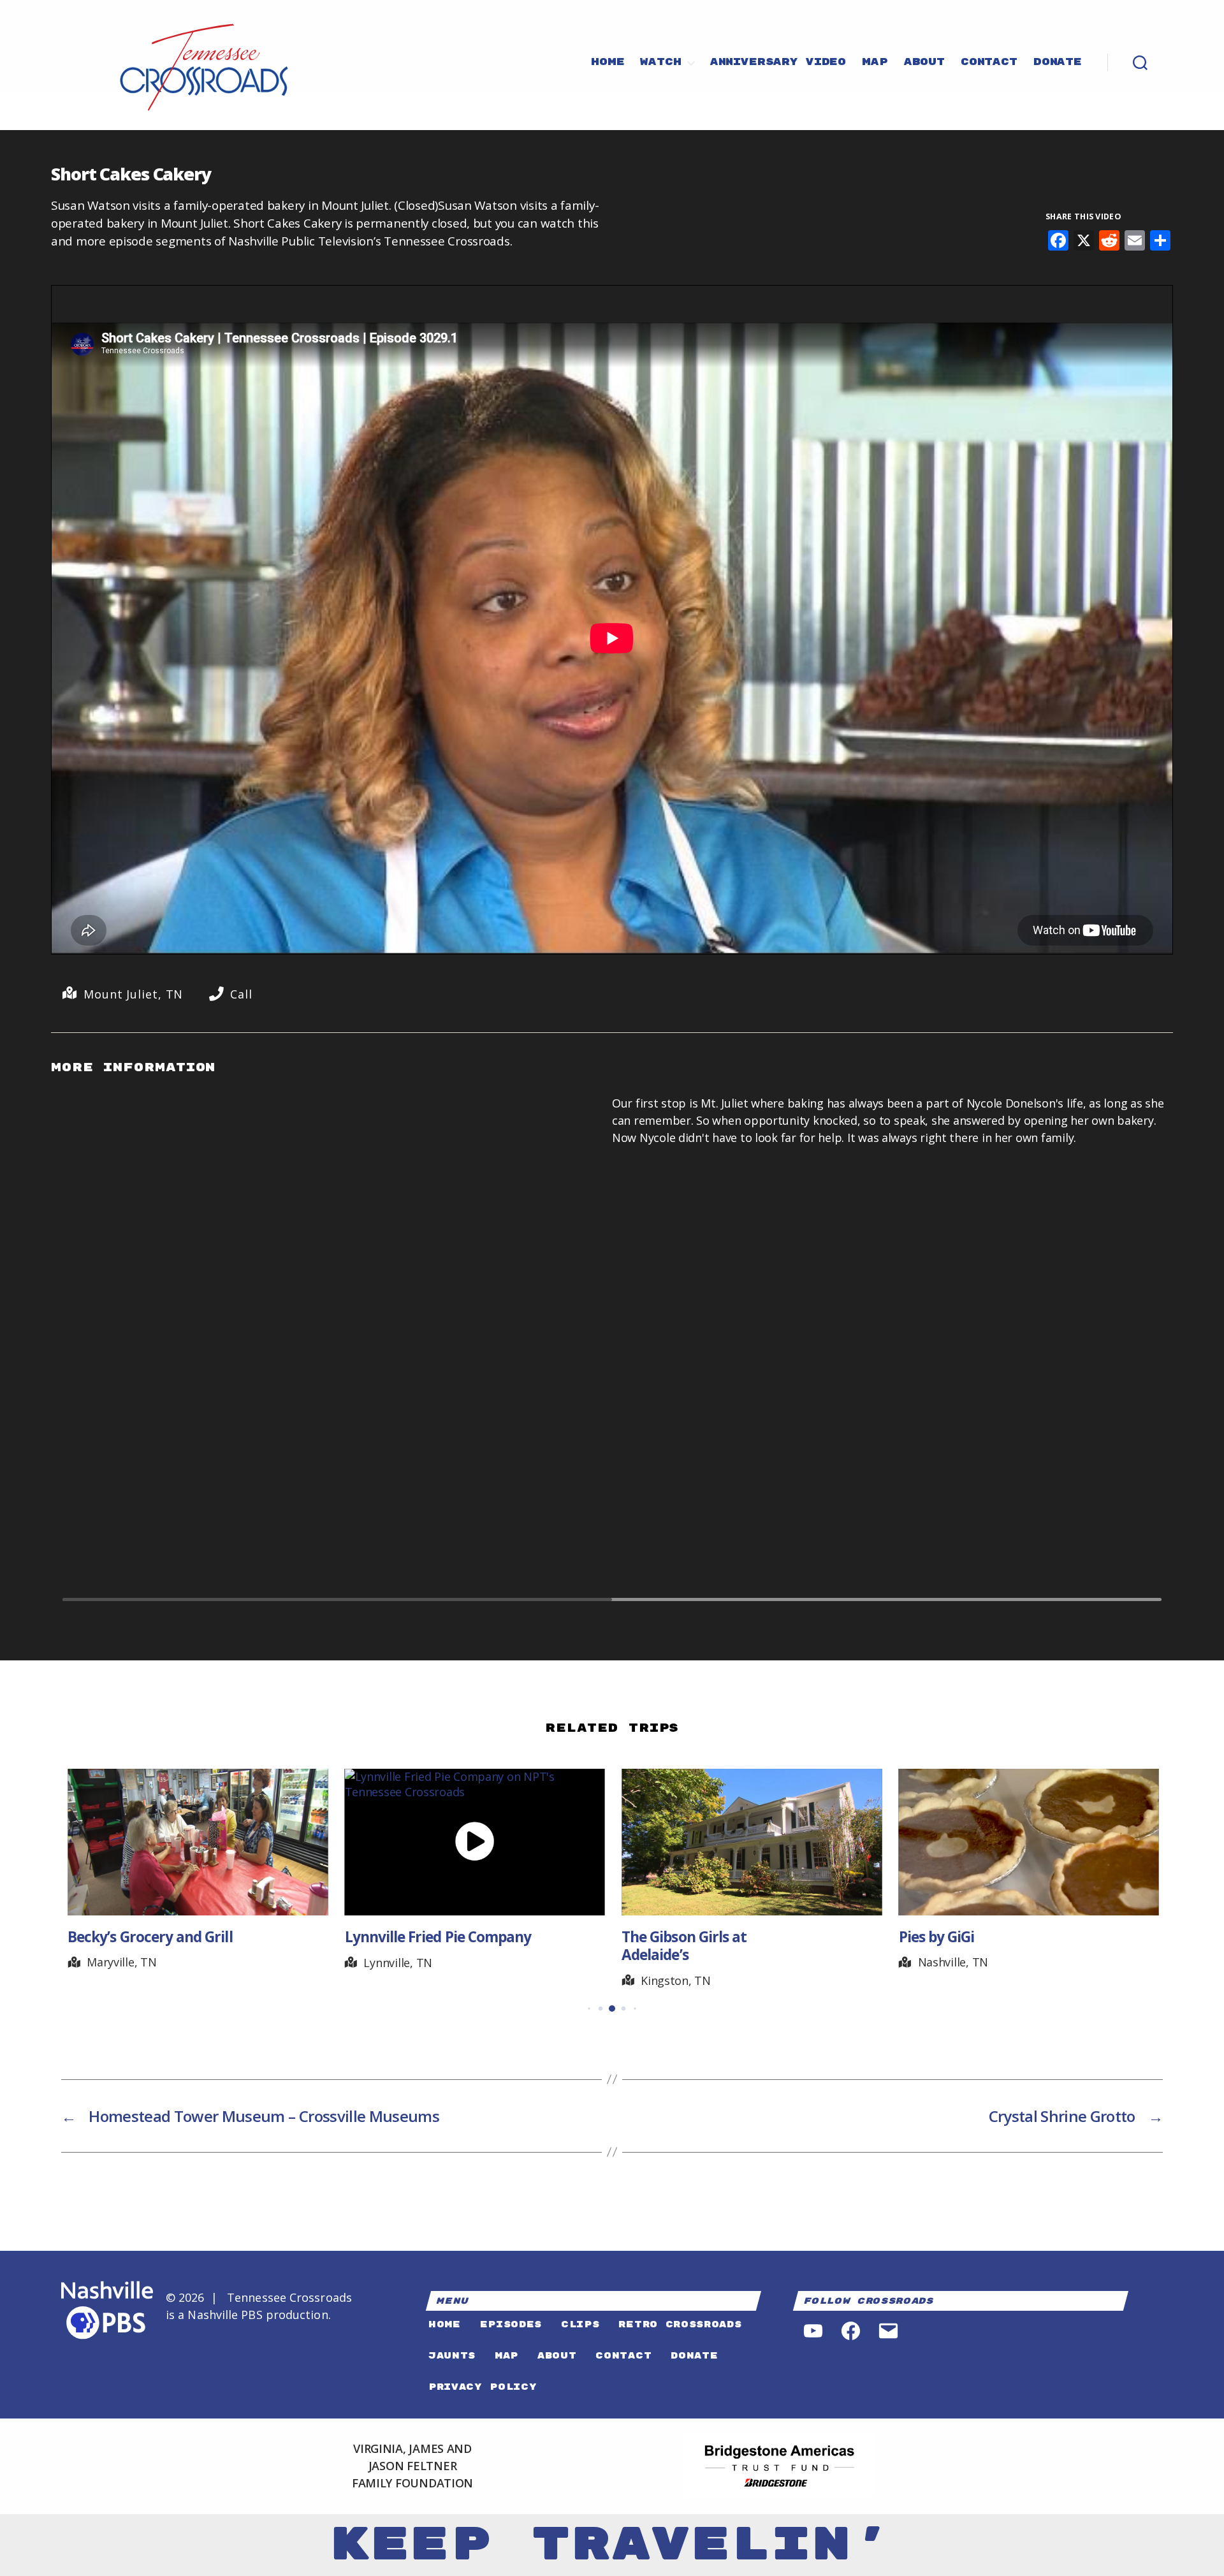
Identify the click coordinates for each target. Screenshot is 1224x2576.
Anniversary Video (778, 62)
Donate (1058, 62)
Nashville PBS (225, 2315)
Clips (580, 2324)
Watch (660, 62)
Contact (989, 62)
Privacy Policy (483, 2387)
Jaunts (452, 2356)
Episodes (511, 2324)
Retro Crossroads (680, 2324)
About (924, 62)
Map (875, 62)
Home (608, 62)
